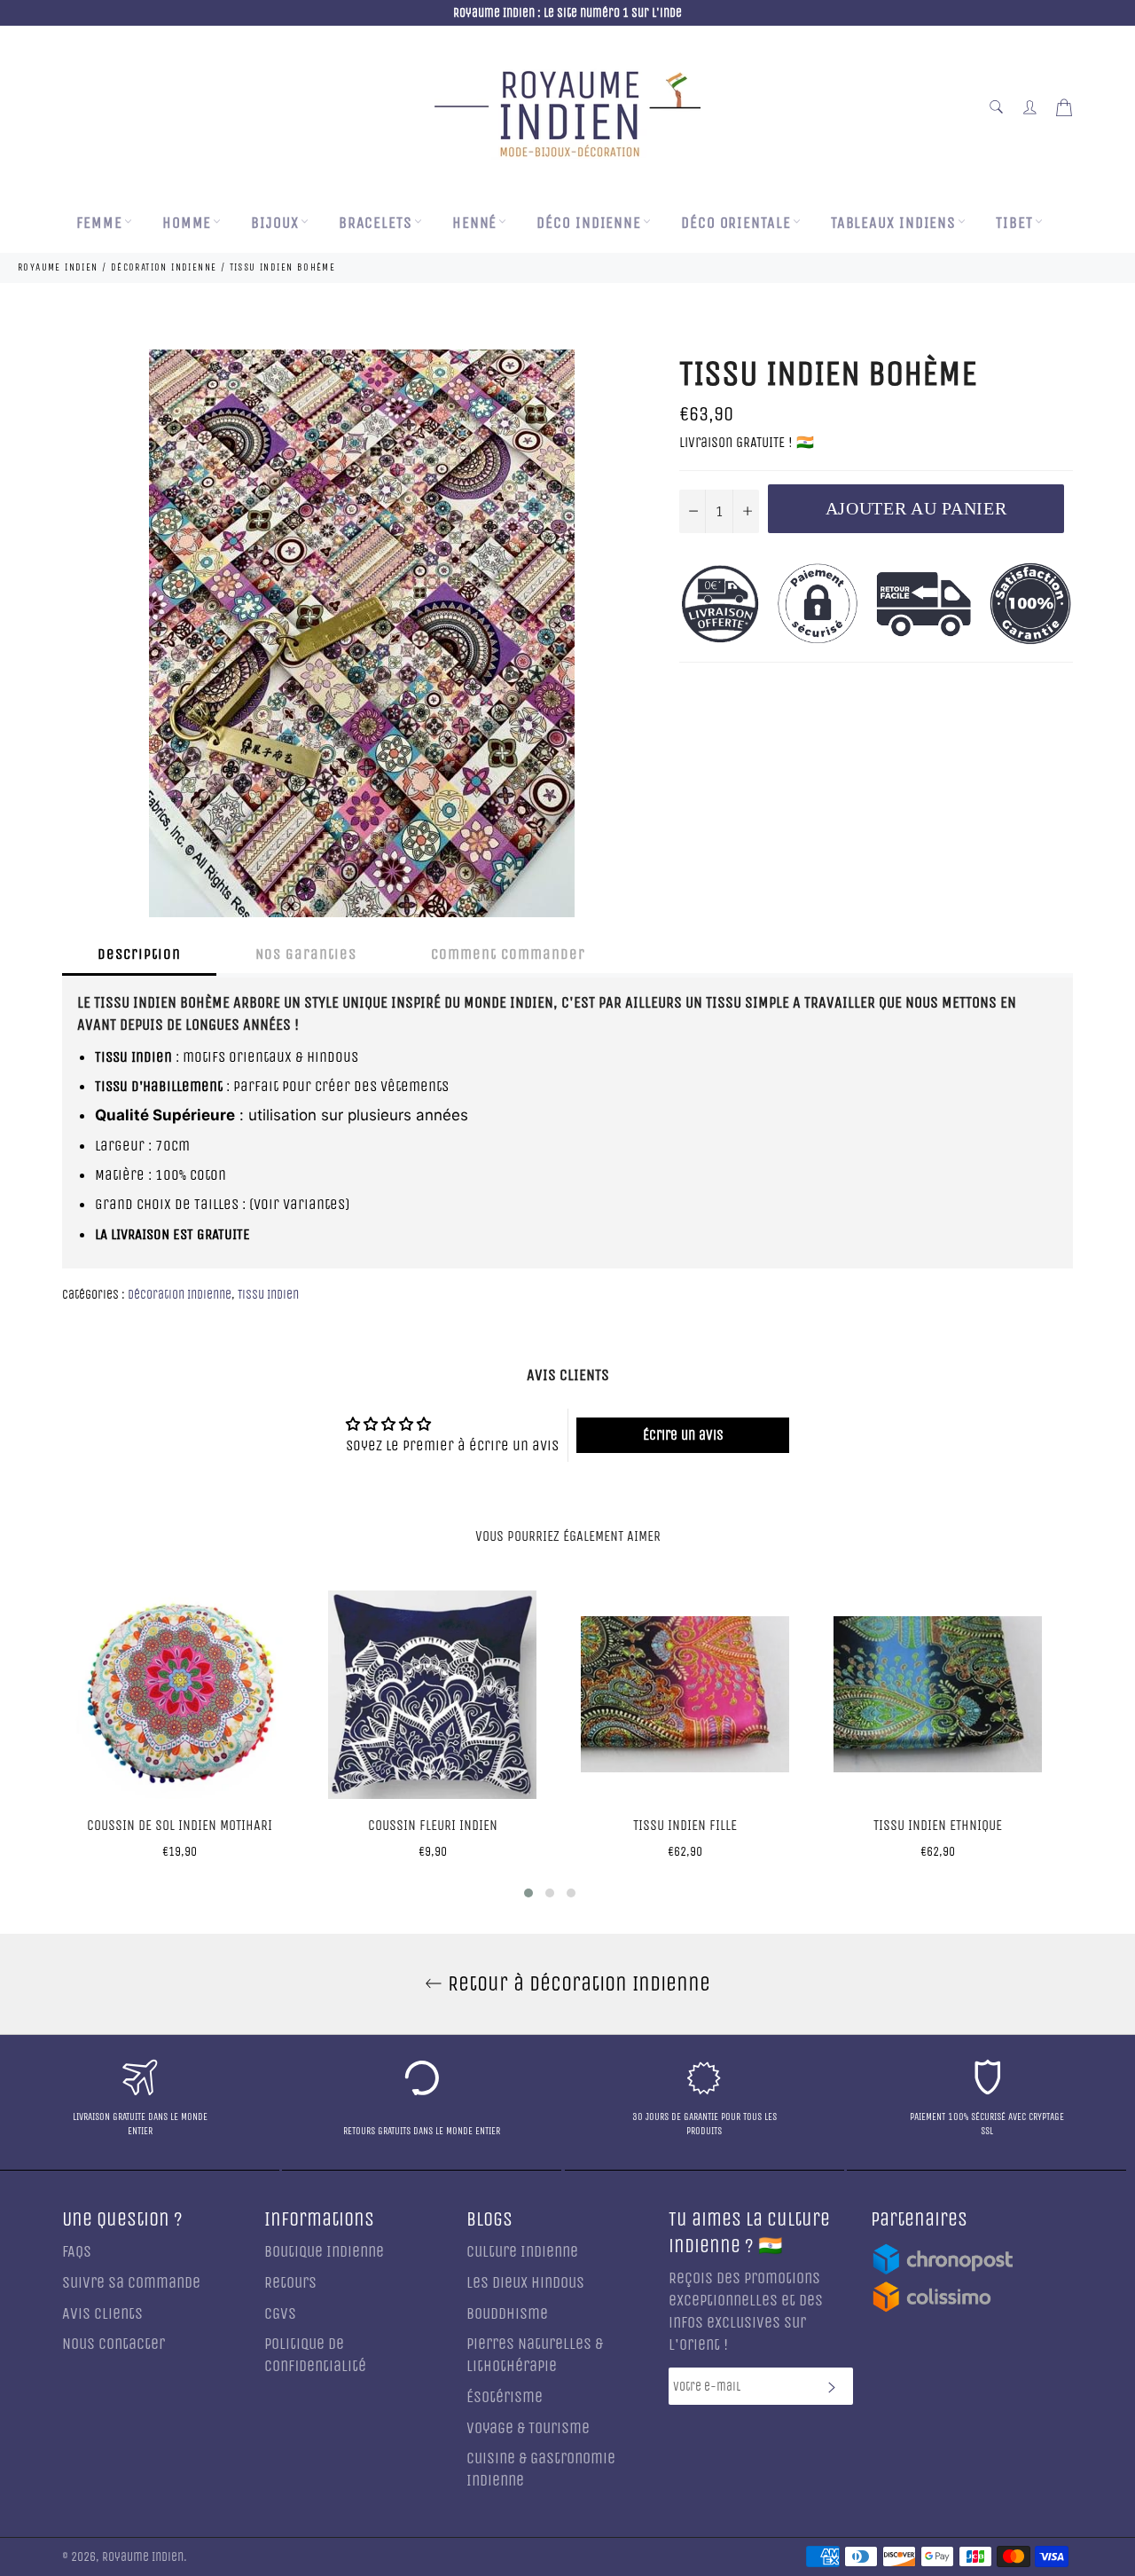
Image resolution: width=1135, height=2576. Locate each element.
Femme (99, 223)
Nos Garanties (306, 954)
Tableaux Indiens (893, 223)
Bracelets (376, 223)
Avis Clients (102, 2314)
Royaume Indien (143, 2557)
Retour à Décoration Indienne (576, 1983)
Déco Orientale (736, 223)
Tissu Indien (268, 1295)
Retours (290, 2283)
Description (139, 954)
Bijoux (274, 223)
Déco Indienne (589, 223)
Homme (187, 223)
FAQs (77, 2252)
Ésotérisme (505, 2397)
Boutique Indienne (324, 2252)
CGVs (280, 2314)
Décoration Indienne (180, 1295)
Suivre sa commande (131, 2283)
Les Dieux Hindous (525, 2283)
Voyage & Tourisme (528, 2428)
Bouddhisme (507, 2314)
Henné (475, 223)
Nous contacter (113, 2344)
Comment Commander (508, 954)
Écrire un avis (683, 1435)
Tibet (1014, 223)
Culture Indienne (522, 2252)
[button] (528, 1893)
